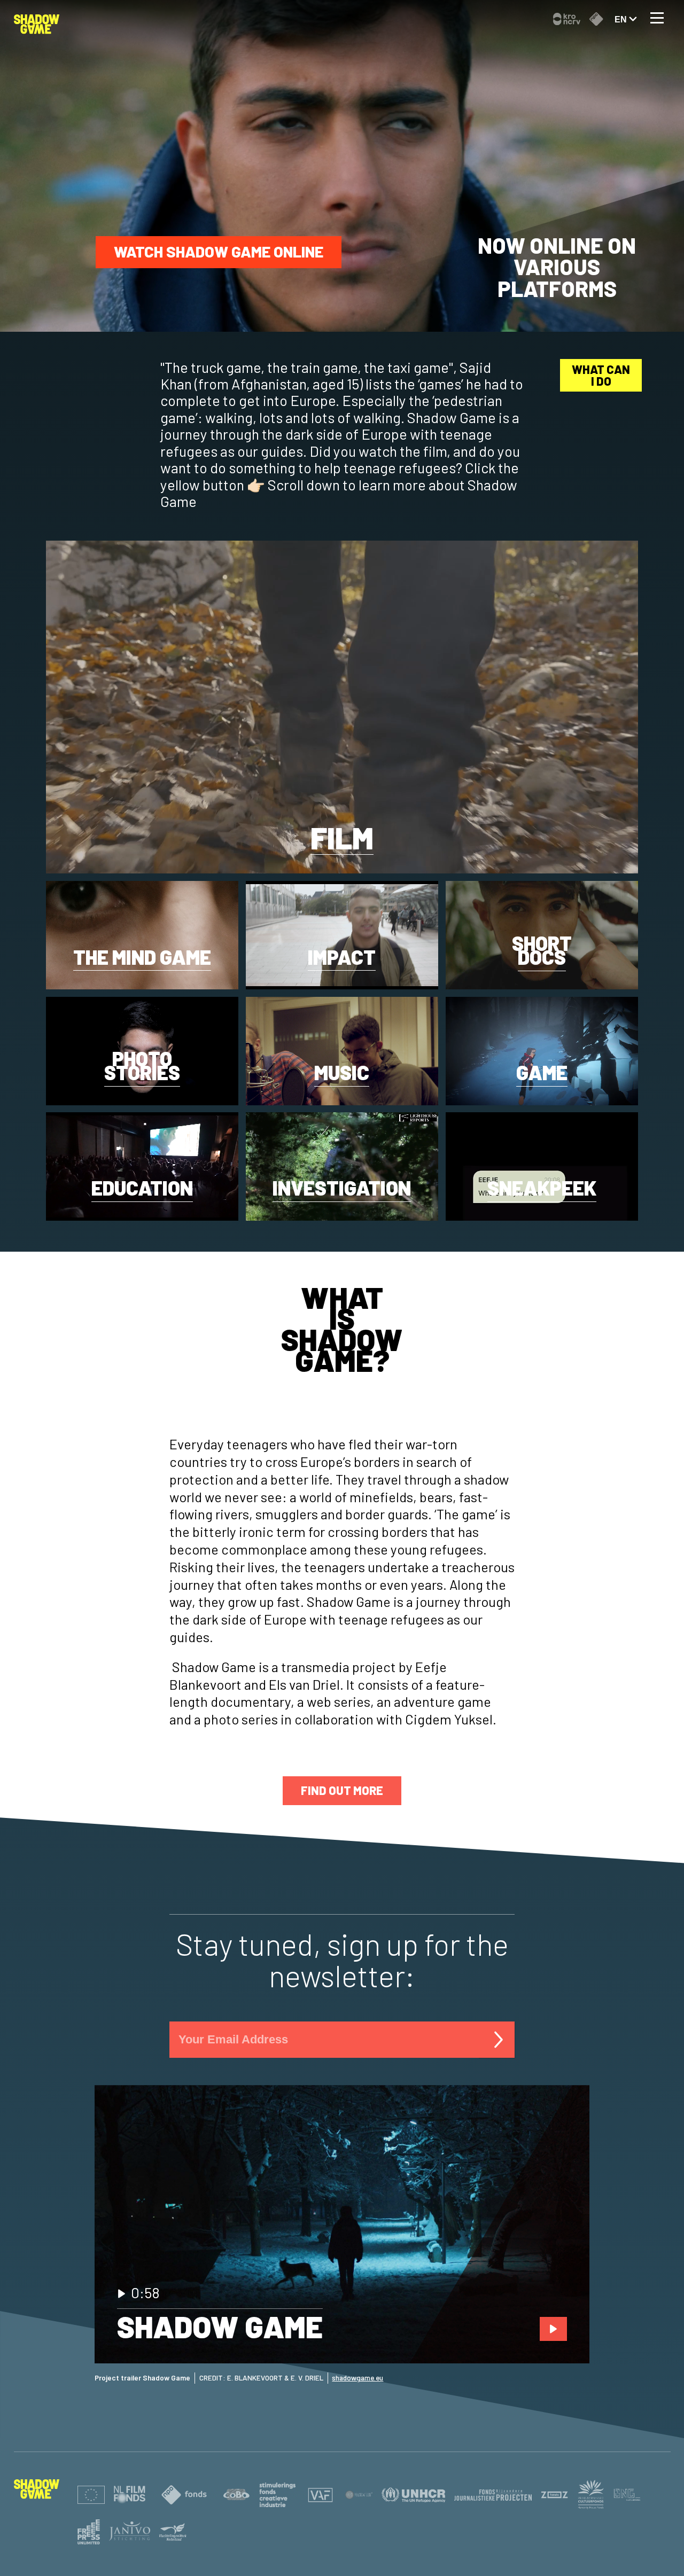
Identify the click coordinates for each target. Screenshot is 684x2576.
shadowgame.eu (357, 2378)
